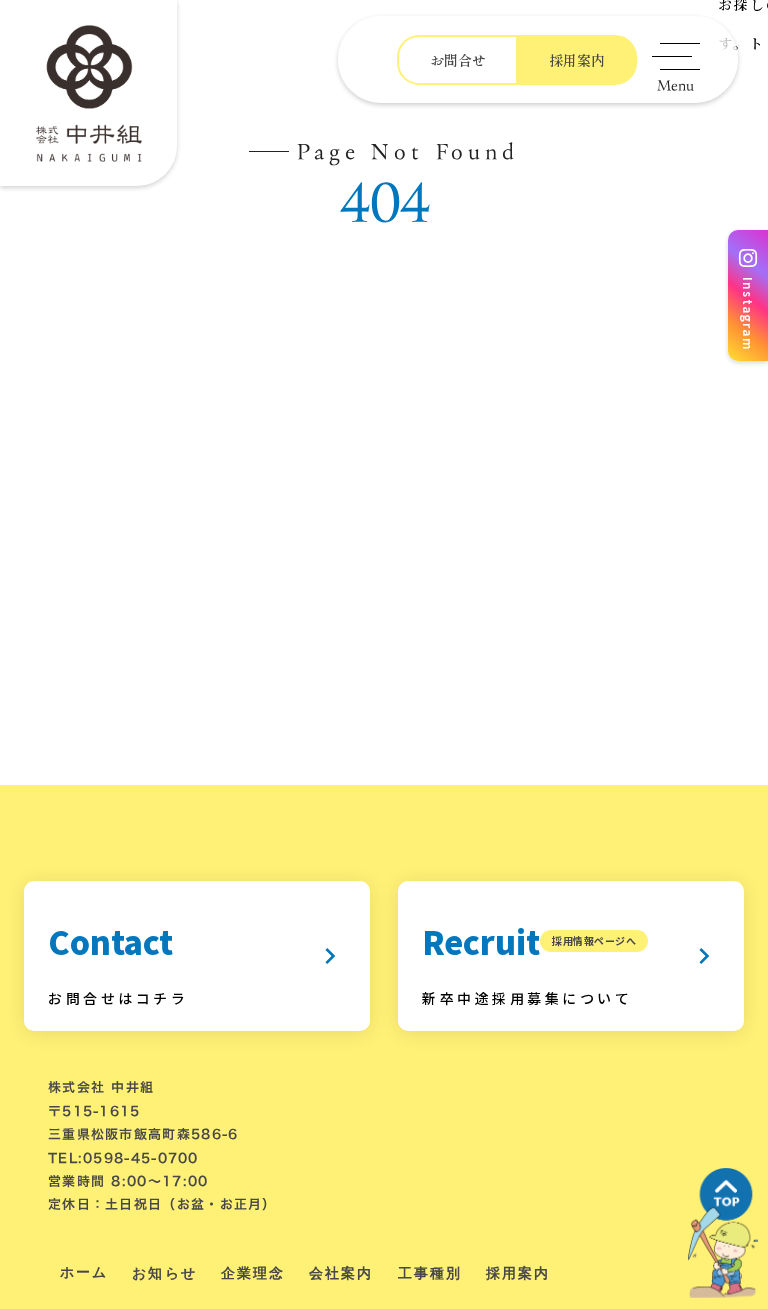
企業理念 (253, 1273)
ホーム (84, 1272)
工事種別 (430, 1273)
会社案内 (341, 1273)
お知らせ (164, 1273)
